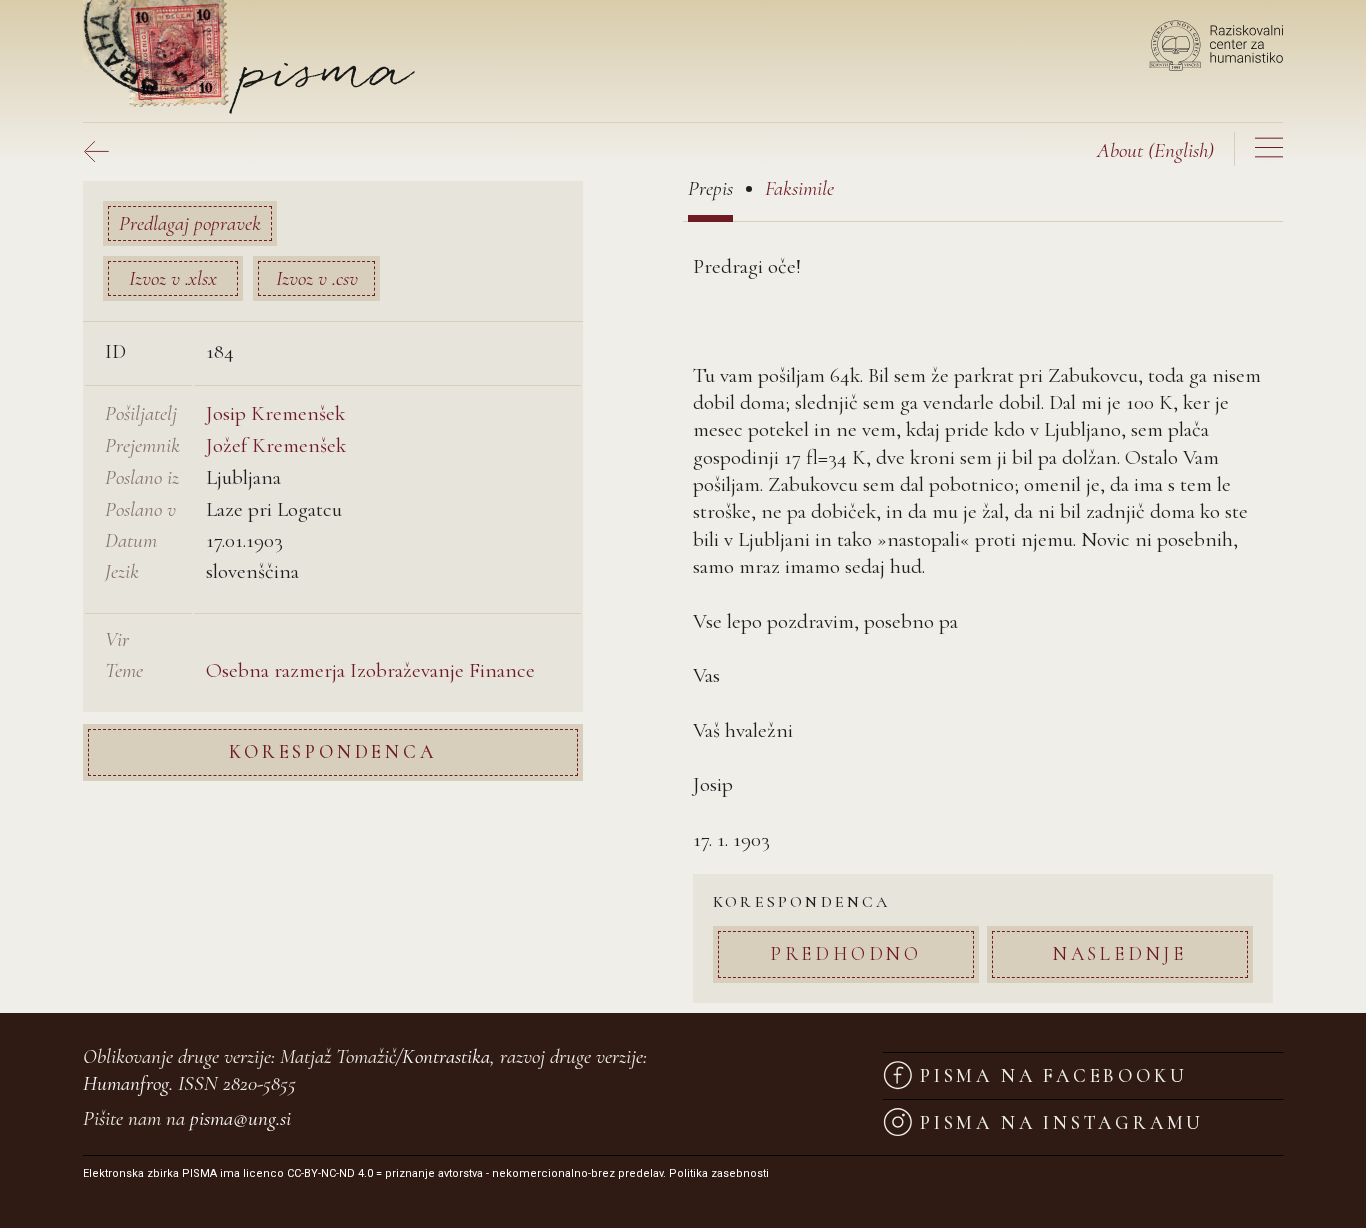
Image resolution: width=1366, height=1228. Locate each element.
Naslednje (1120, 953)
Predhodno (846, 953)
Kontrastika (446, 1056)
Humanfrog (126, 1083)
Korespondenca (332, 752)
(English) (1155, 150)
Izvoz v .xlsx (173, 278)
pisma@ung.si (240, 1118)
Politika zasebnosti (719, 1173)
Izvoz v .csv (317, 278)
